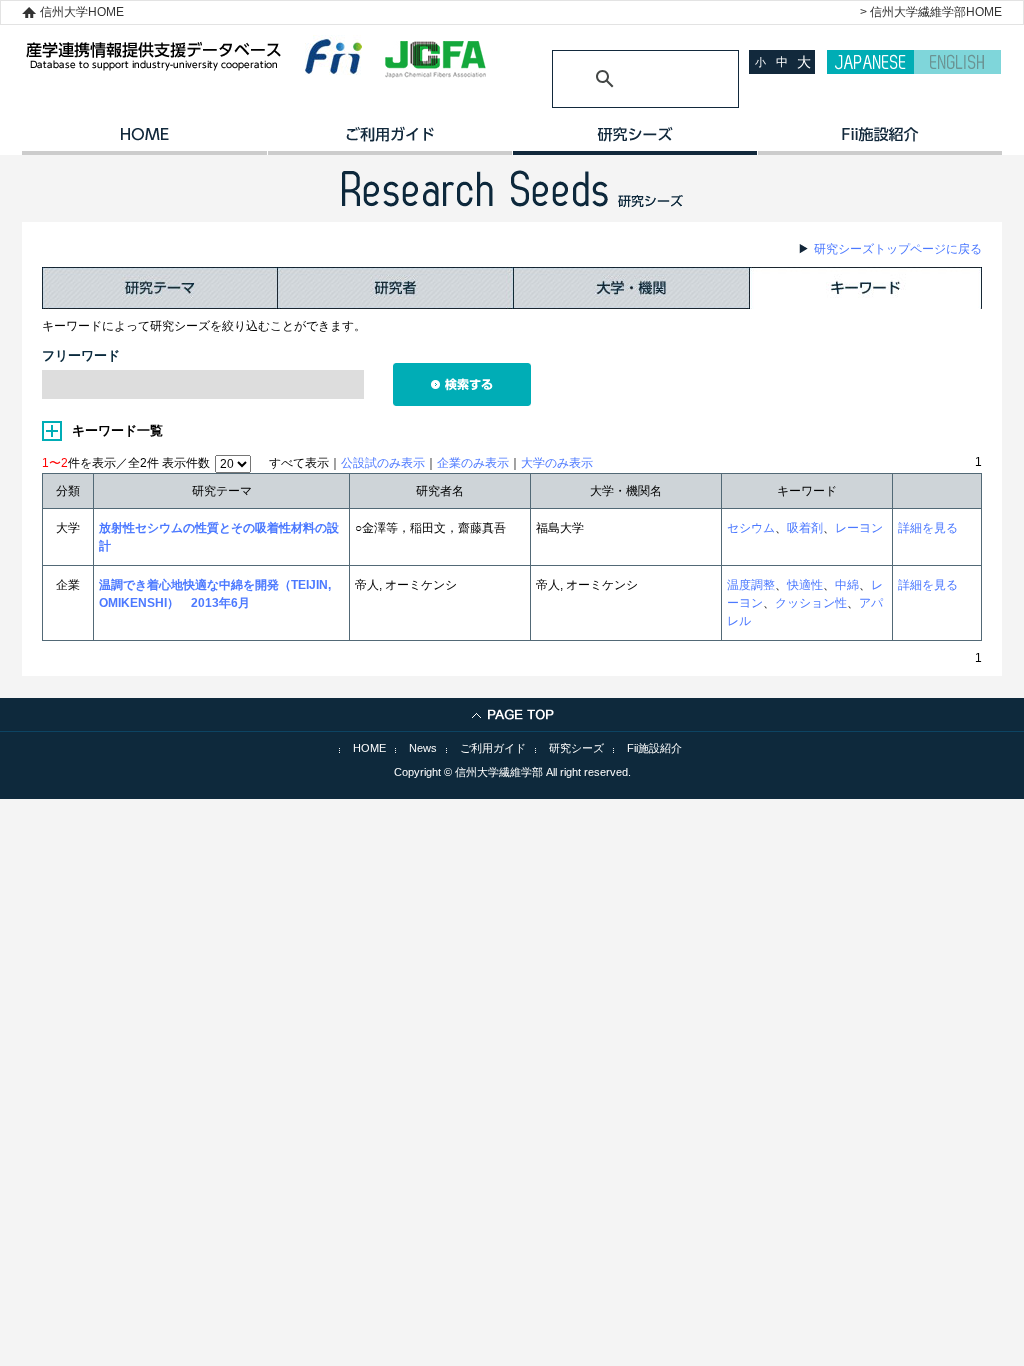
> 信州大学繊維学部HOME (931, 12)
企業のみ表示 (473, 463)
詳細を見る (928, 528)
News (423, 748)
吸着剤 (805, 528)
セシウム (751, 528)
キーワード (866, 288)
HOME (144, 141)
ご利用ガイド (389, 141)
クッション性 (811, 603)
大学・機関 (632, 288)
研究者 (396, 288)
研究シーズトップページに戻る (898, 249)
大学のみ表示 (557, 463)
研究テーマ (160, 288)
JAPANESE (870, 62)
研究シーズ (634, 141)
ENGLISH (957, 62)
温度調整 (751, 585)
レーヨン (859, 528)
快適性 (805, 585)
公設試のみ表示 (383, 463)
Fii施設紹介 (654, 748)
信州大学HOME (82, 12)
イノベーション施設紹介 (879, 141)
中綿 (847, 585)
